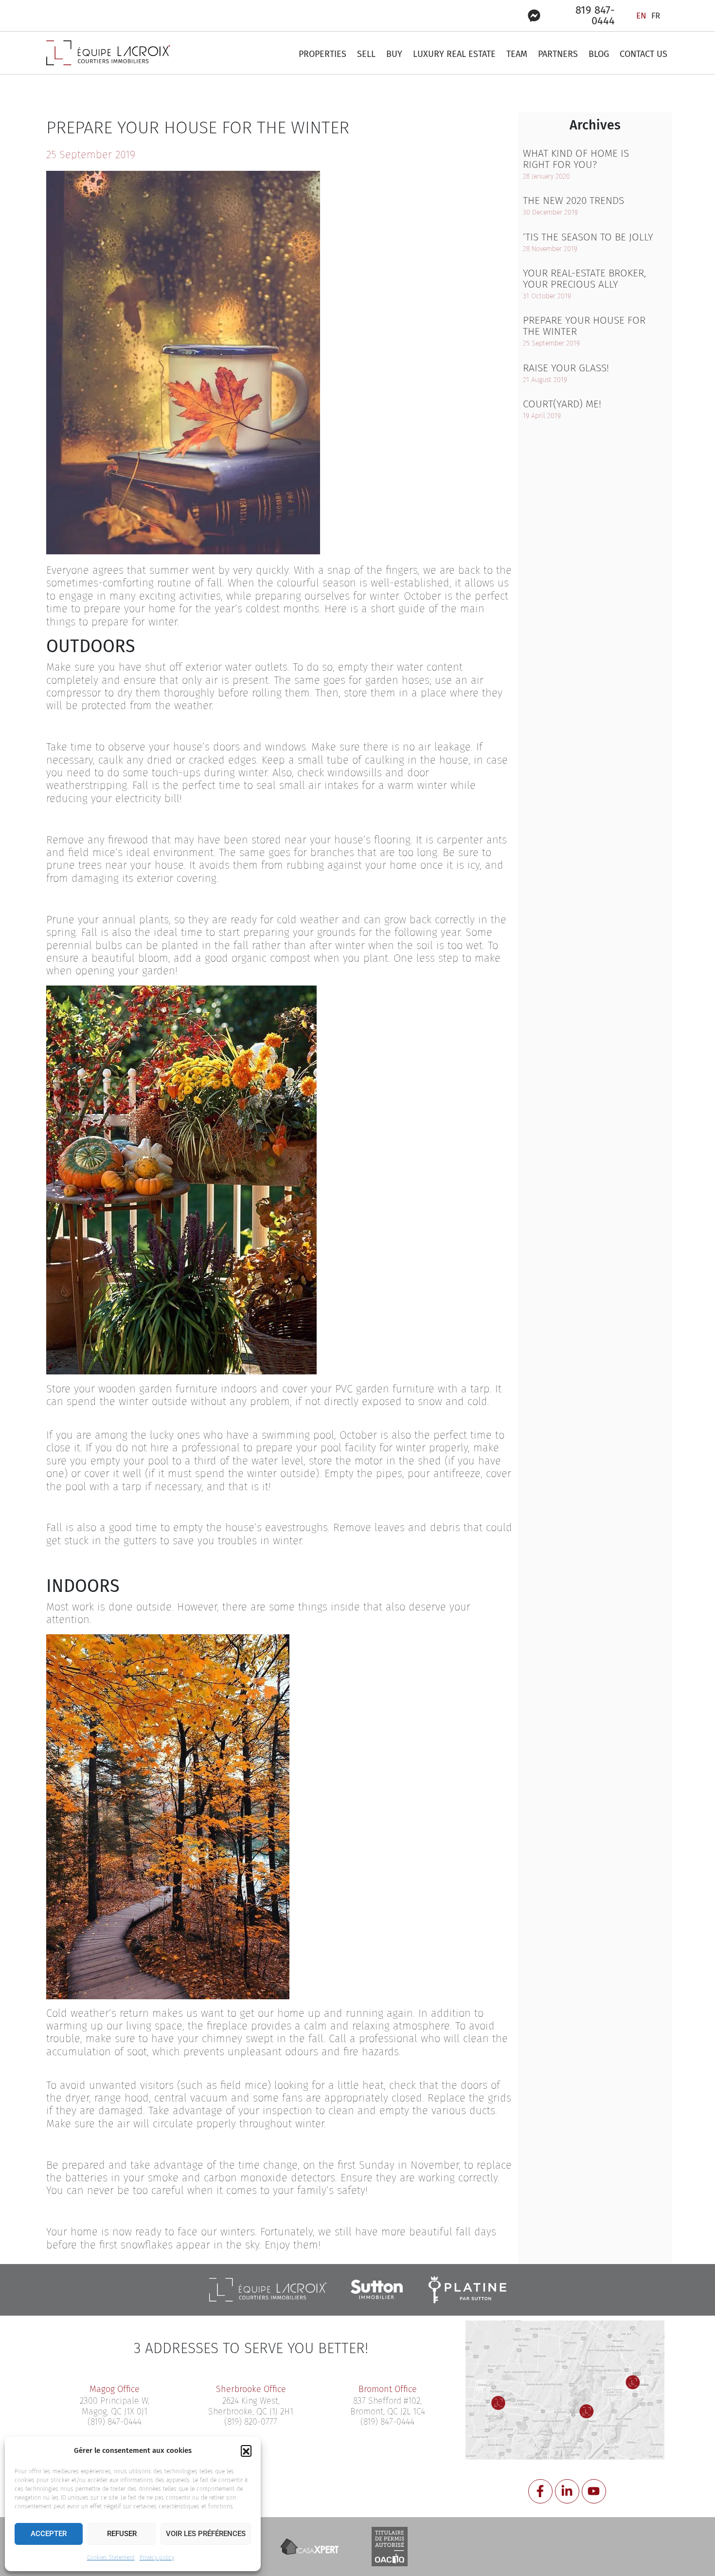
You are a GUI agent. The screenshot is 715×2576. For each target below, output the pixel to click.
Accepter (49, 2534)
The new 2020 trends (573, 201)
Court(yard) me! (562, 404)
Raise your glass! (566, 368)
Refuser (122, 2534)
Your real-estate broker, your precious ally (584, 279)
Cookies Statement (111, 2558)
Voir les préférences (206, 2534)
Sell (366, 54)
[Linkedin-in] (567, 2491)
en (641, 16)
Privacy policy (157, 2558)
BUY (394, 54)
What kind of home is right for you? (576, 159)
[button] (246, 2450)
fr (656, 16)
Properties (322, 54)
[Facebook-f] (540, 2491)
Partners (558, 54)
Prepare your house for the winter (584, 326)
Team (517, 54)
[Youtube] (594, 2491)
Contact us (643, 54)
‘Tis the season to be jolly (588, 237)
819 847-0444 (595, 15)
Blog (599, 54)
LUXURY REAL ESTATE (454, 54)
